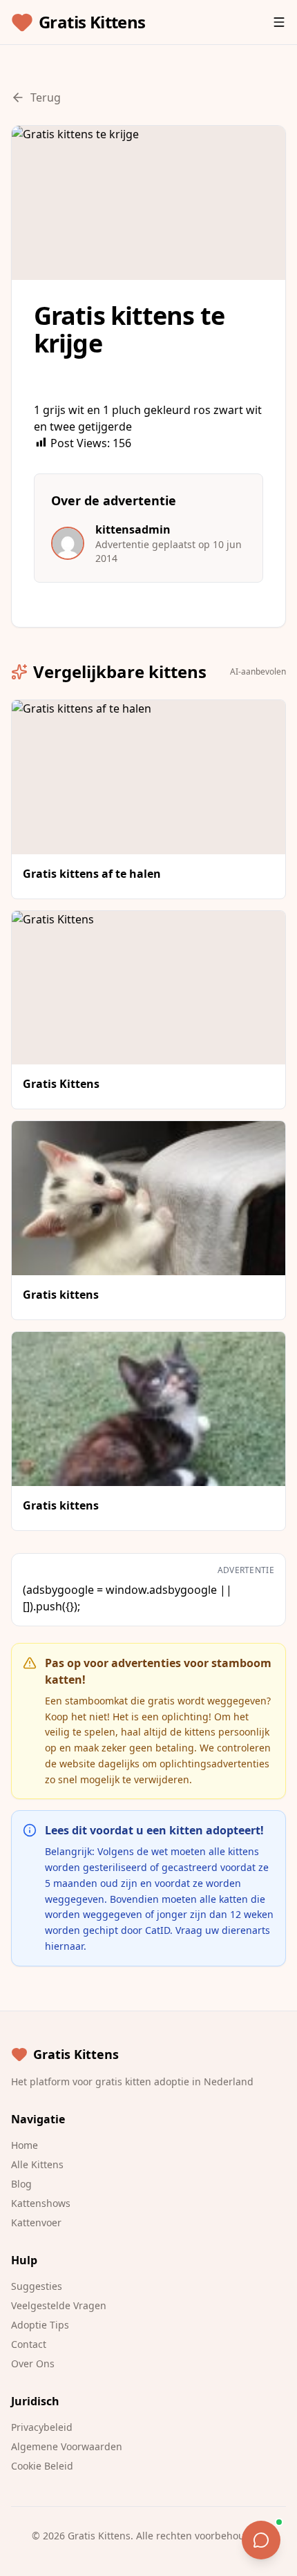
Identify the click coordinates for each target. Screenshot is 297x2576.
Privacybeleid (42, 2427)
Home (25, 2145)
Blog (21, 2184)
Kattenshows (41, 2203)
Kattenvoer (36, 2222)
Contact (29, 2344)
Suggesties (37, 2286)
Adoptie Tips (40, 2325)
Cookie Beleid (42, 2466)
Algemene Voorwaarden (67, 2446)
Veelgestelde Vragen (59, 2305)
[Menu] (279, 22)
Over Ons (33, 2363)
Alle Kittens (37, 2164)
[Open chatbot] (261, 2540)
